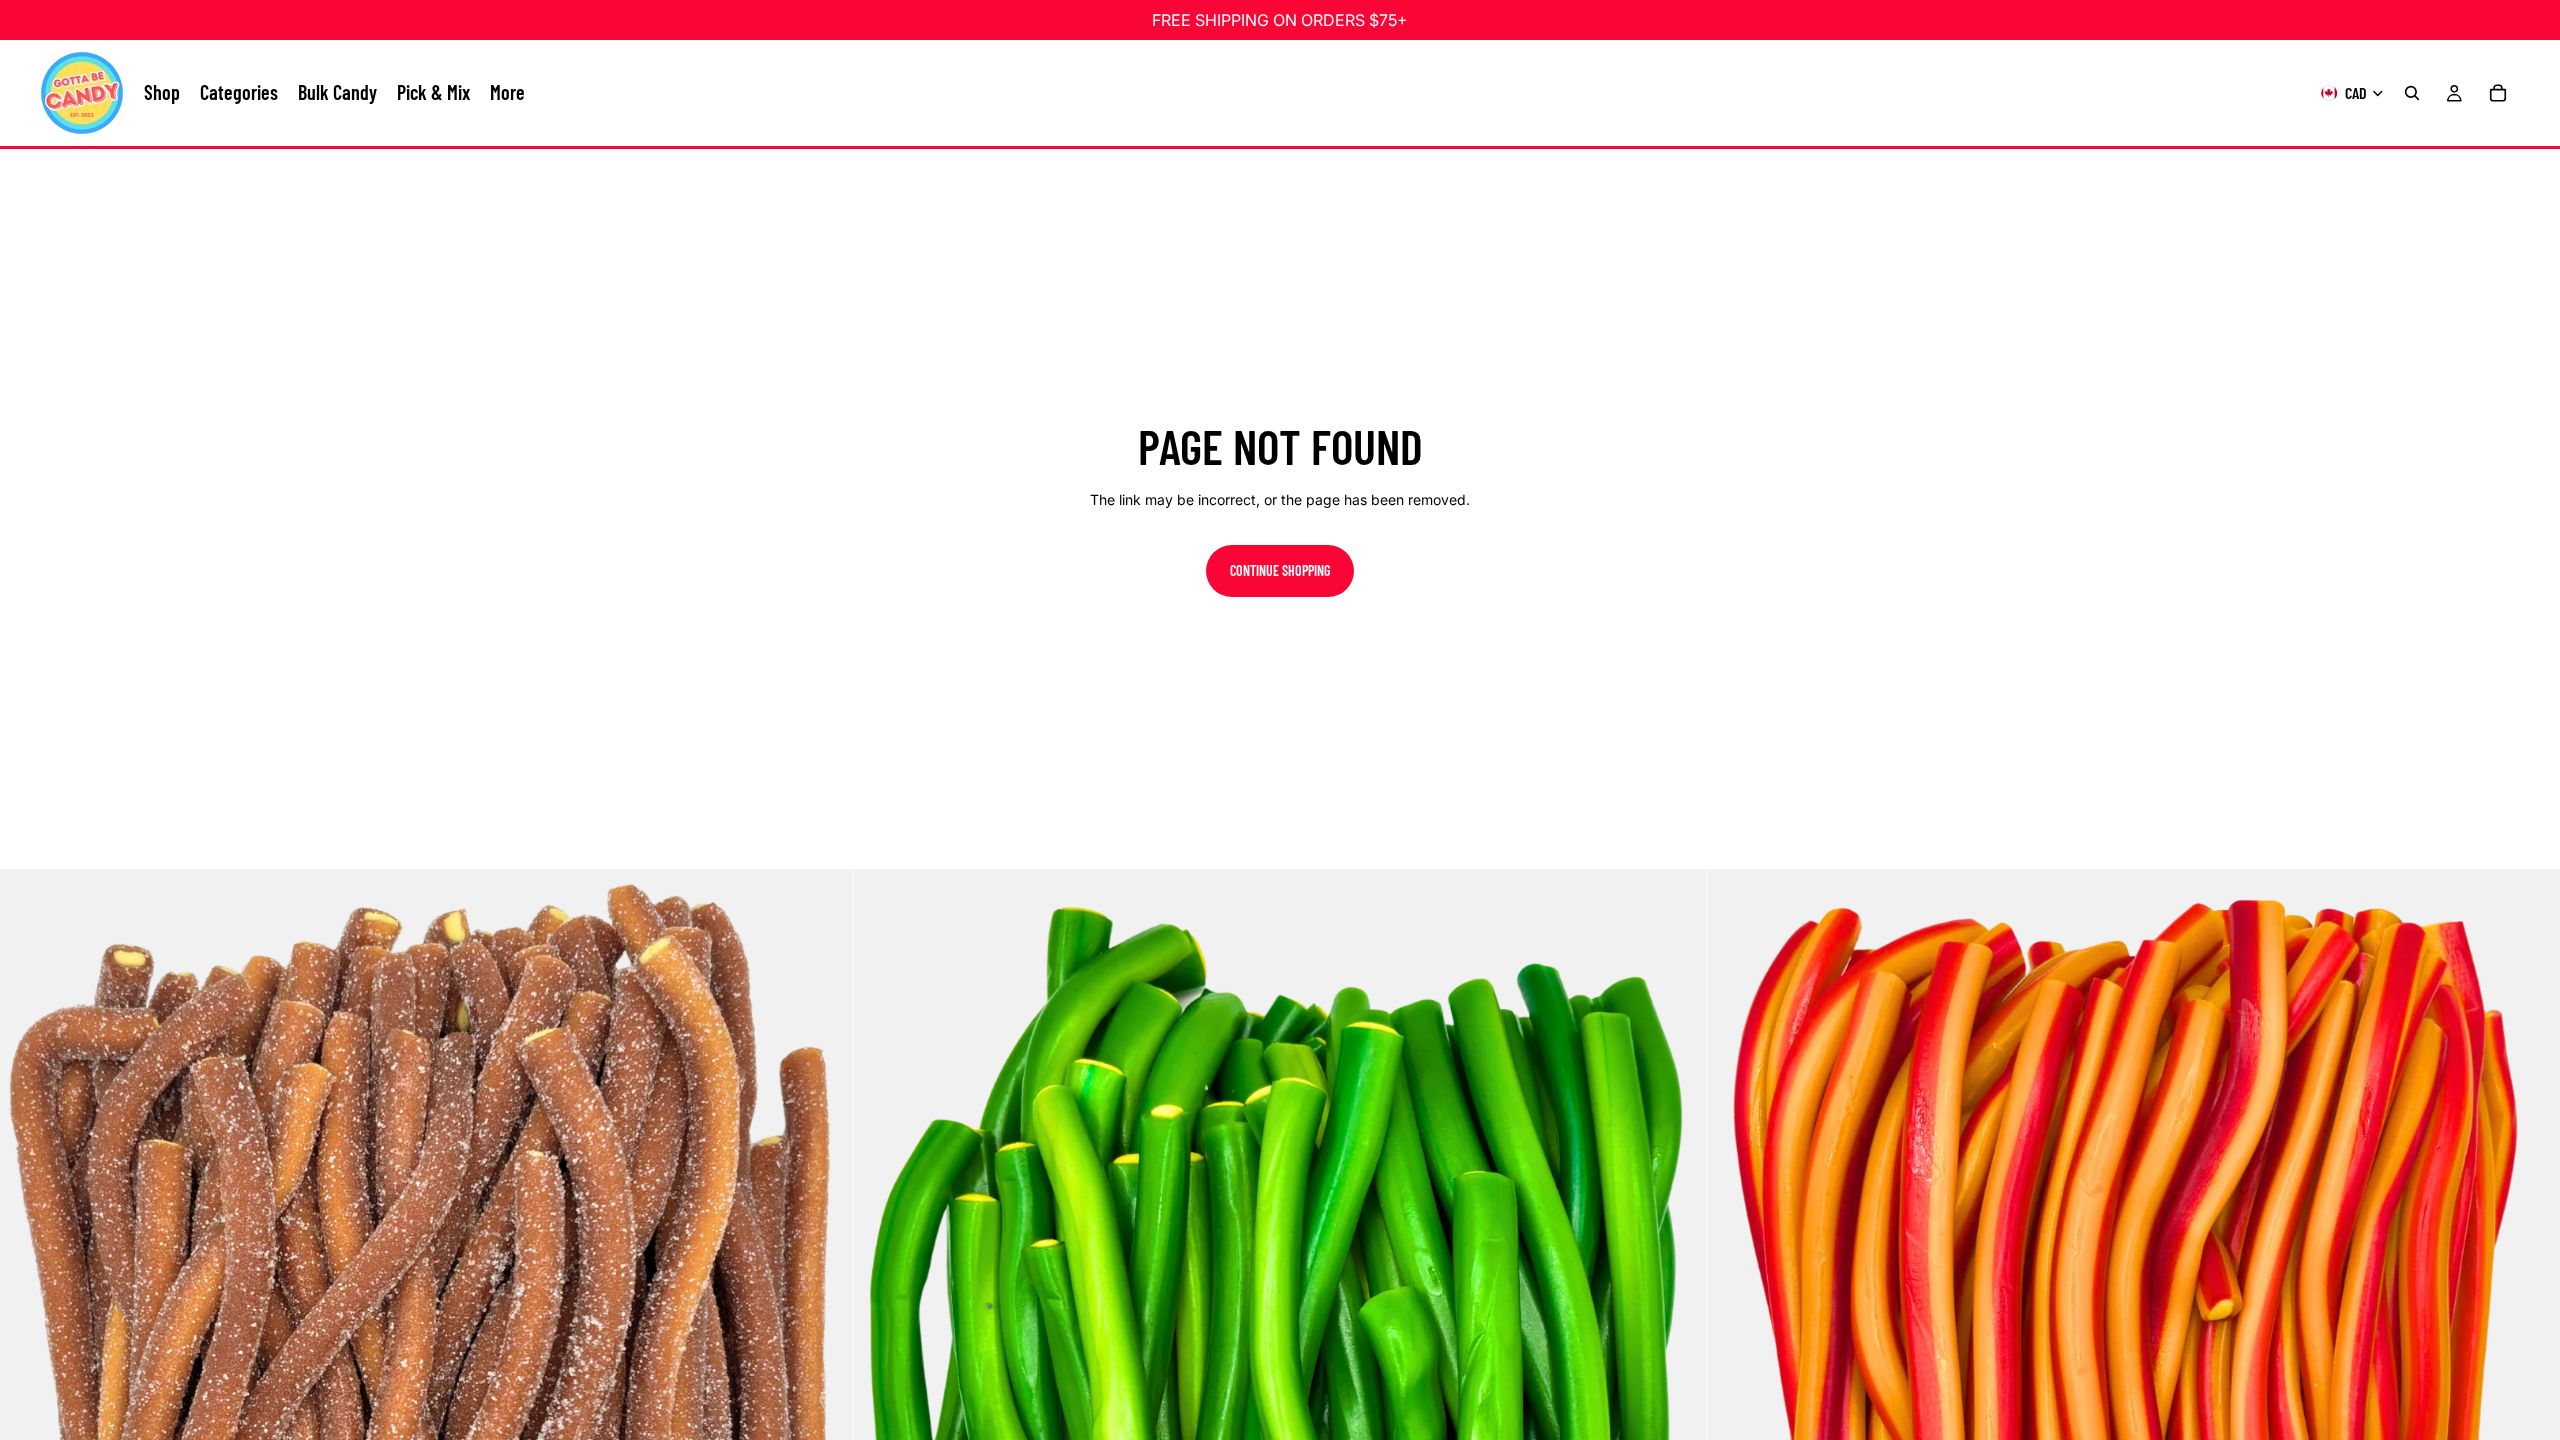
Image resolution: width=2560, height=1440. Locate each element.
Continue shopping (1280, 570)
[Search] (2412, 93)
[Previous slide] (30, 1296)
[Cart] (2498, 93)
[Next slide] (823, 1296)
